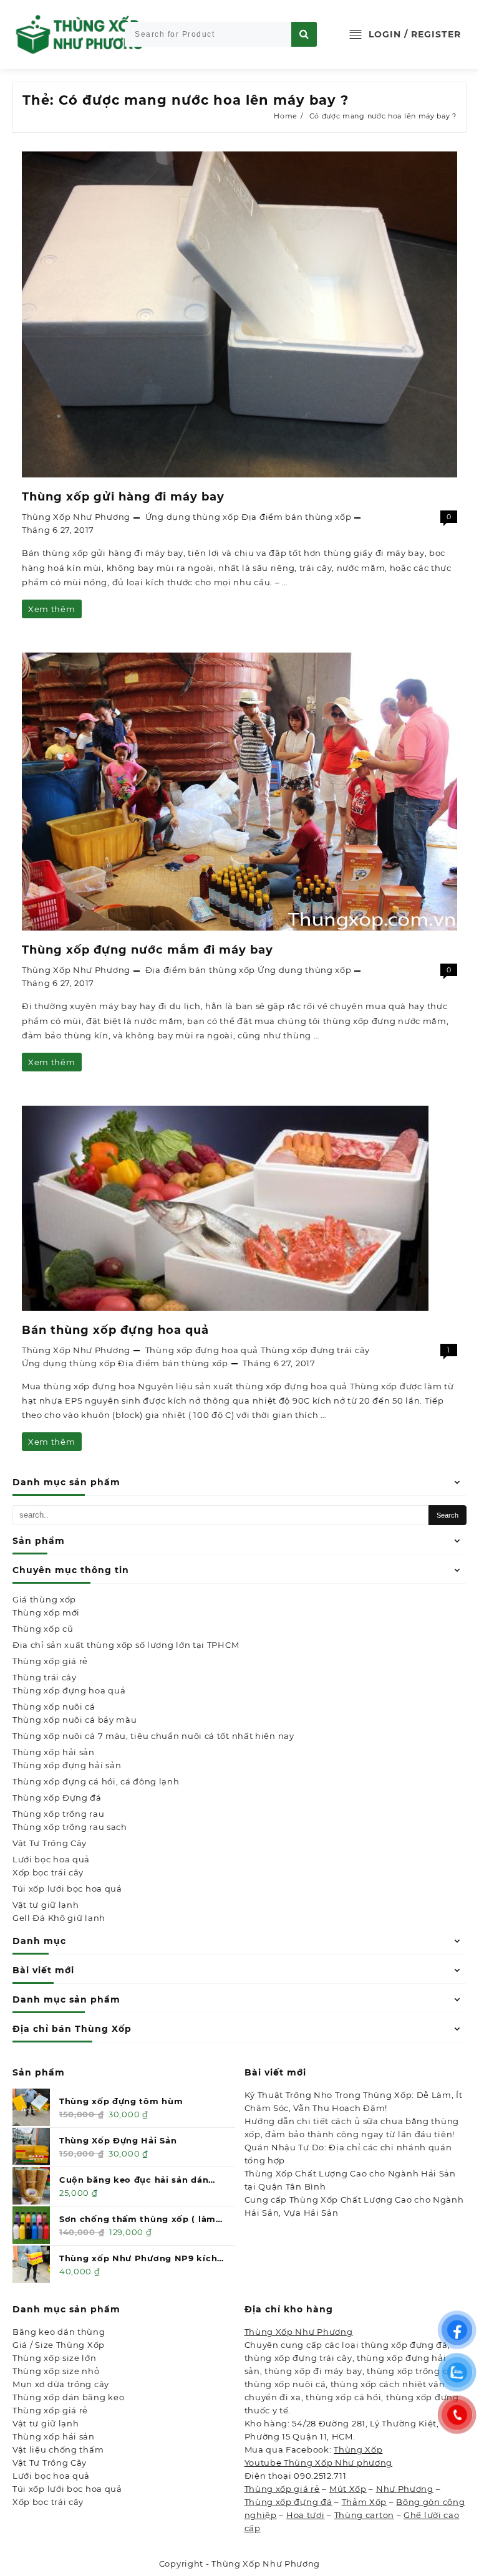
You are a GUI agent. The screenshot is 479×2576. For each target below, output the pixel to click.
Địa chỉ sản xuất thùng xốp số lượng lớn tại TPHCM (126, 1645)
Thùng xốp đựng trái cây (315, 1350)
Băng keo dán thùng (59, 2332)
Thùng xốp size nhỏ (56, 2371)
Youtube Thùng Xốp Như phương (319, 2463)
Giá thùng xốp (44, 1599)
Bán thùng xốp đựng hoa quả (115, 1330)
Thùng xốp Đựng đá (57, 1798)
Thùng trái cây (45, 1677)
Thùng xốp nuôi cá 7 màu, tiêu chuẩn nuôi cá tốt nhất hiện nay (153, 1736)
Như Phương (405, 2489)
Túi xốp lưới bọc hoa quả (67, 1889)
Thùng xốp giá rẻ (50, 1661)
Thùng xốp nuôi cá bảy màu (75, 1720)
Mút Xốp (348, 2489)
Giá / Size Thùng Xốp (59, 2345)
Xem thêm (51, 611)
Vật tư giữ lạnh (46, 1905)
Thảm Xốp (365, 2502)
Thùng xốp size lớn (55, 2358)
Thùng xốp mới (46, 1612)
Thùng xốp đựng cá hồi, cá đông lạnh (96, 1781)
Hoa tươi (306, 2515)
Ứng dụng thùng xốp (192, 517)
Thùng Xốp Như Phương (76, 517)
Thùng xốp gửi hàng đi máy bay (123, 497)
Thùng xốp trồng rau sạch (70, 1827)
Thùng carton (364, 2515)
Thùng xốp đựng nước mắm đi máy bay (148, 950)
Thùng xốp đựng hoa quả (69, 1690)
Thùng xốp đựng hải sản (67, 1765)
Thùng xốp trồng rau (58, 1814)
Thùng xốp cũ (43, 1629)
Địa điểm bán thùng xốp (296, 517)
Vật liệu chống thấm (58, 2449)
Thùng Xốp (358, 2449)
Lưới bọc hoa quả (51, 1859)
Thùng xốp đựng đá (288, 2502)
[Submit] (304, 34)
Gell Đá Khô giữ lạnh (59, 1918)
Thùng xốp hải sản (54, 1752)
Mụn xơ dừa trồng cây (61, 2384)
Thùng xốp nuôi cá (54, 1707)
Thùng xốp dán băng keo (68, 2397)
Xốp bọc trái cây (48, 1872)
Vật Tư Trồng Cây (50, 1843)
